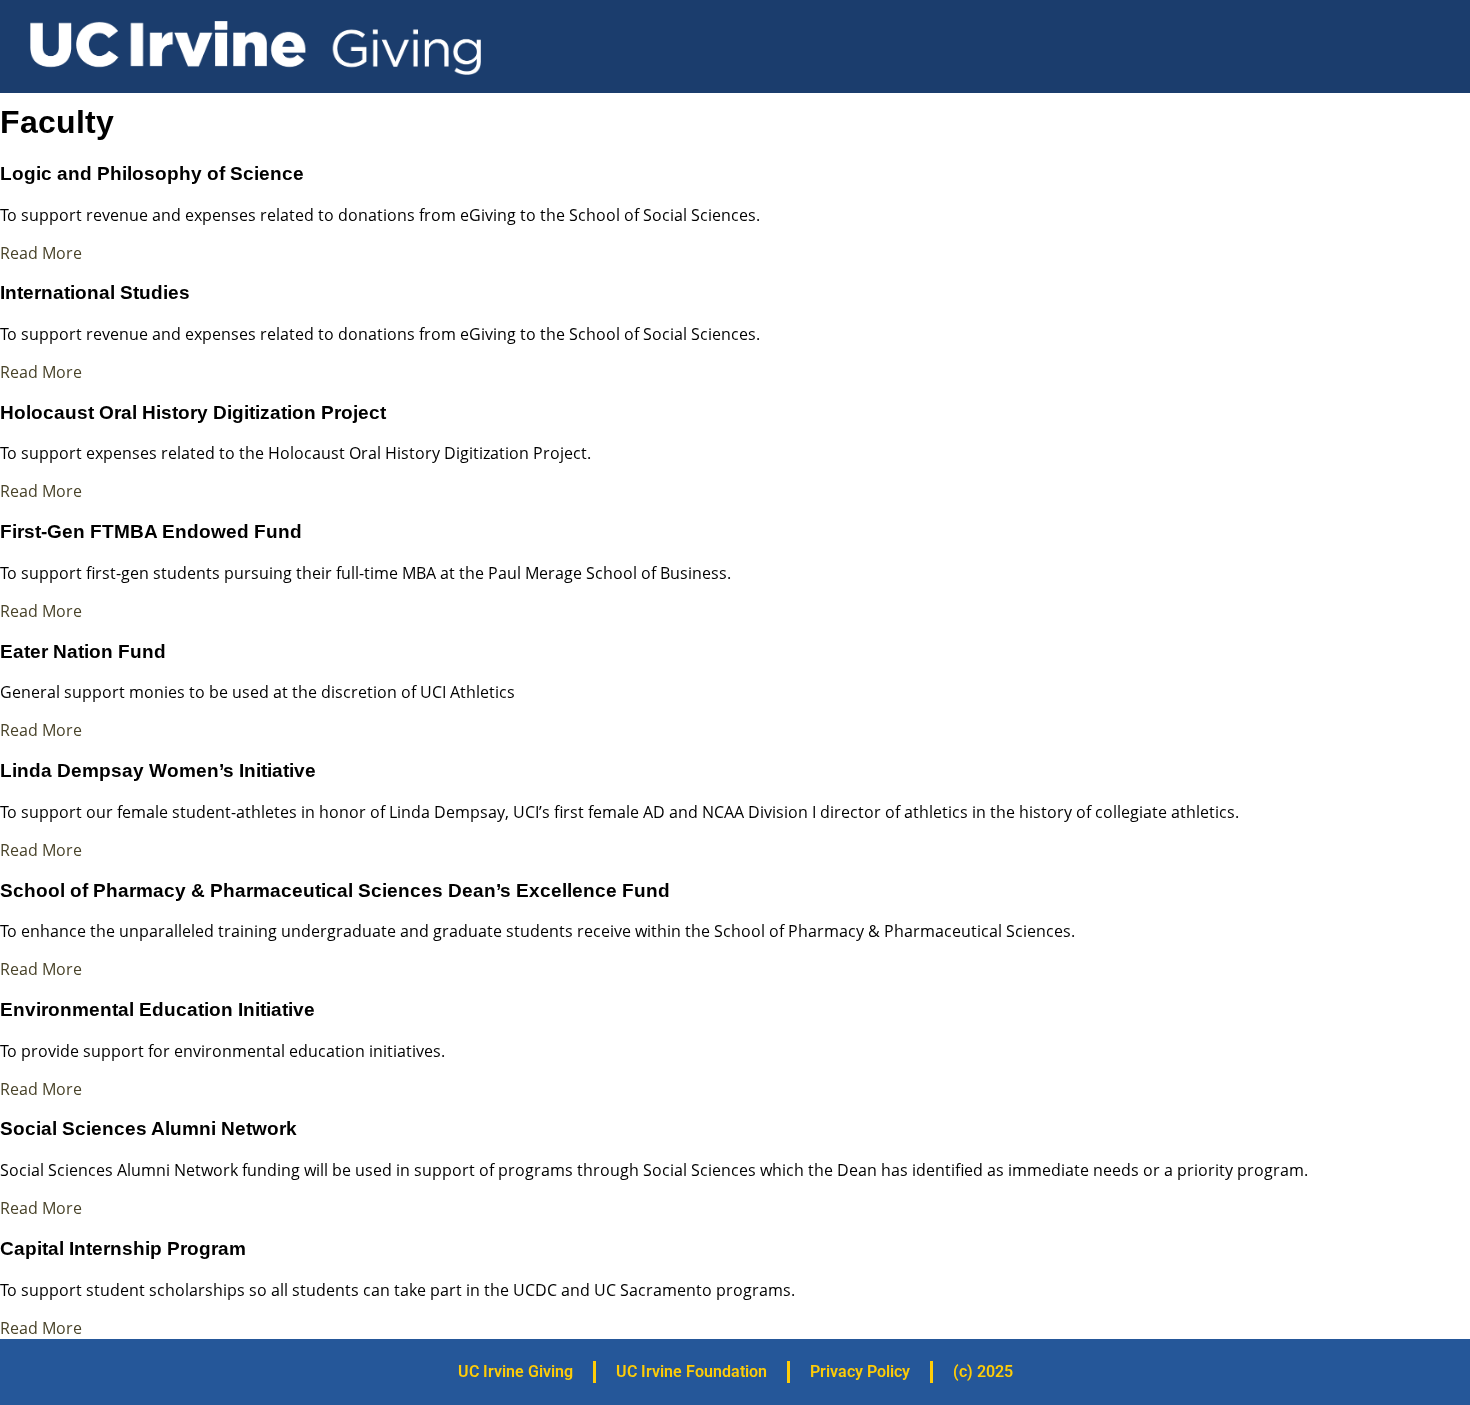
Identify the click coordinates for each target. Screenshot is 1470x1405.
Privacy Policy (860, 1371)
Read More (41, 253)
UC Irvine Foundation (691, 1371)
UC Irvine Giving (515, 1371)
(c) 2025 (983, 1371)
